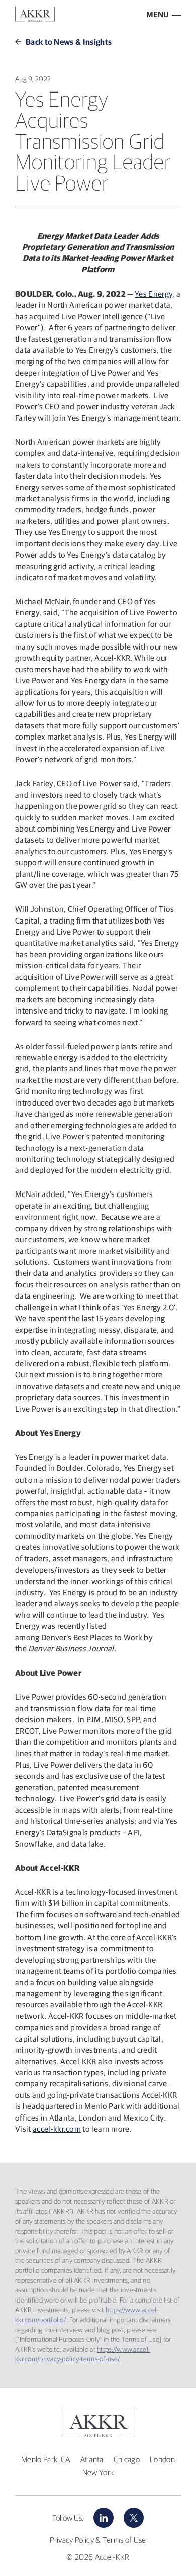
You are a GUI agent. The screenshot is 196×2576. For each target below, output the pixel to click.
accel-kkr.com (57, 2129)
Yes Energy (154, 294)
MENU (158, 14)
